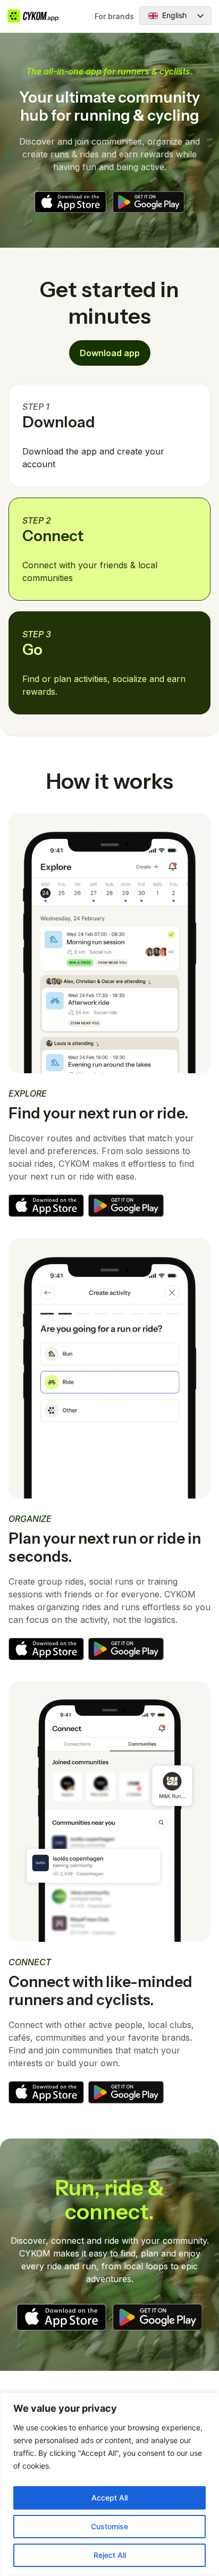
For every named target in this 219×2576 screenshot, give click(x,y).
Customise (109, 2526)
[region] (109, 2484)
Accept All (109, 2498)
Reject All (110, 2555)
